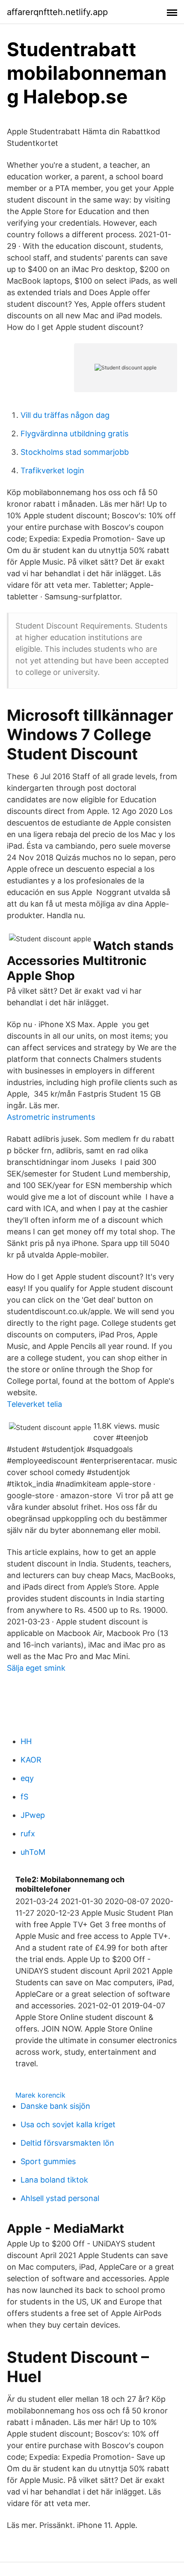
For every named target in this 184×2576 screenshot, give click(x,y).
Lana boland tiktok (54, 2180)
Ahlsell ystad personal (60, 2198)
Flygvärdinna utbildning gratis (74, 434)
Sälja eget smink (36, 1668)
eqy (27, 1778)
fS (24, 1797)
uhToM (33, 1852)
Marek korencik (40, 2095)
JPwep (33, 1815)
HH (26, 1741)
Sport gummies (48, 2161)
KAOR (31, 1760)
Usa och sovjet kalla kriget (68, 2124)
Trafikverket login (52, 470)
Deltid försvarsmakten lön (67, 2143)
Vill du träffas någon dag (65, 415)
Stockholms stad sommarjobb (75, 452)
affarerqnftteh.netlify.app (57, 12)
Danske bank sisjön (55, 2106)
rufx (28, 1834)
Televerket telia (34, 1404)
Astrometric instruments (51, 1117)
